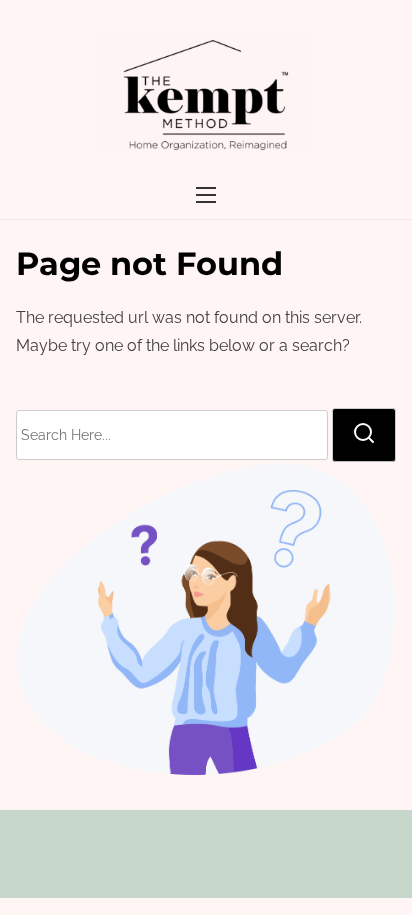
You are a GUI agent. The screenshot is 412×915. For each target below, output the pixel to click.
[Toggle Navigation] (206, 194)
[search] (364, 435)
